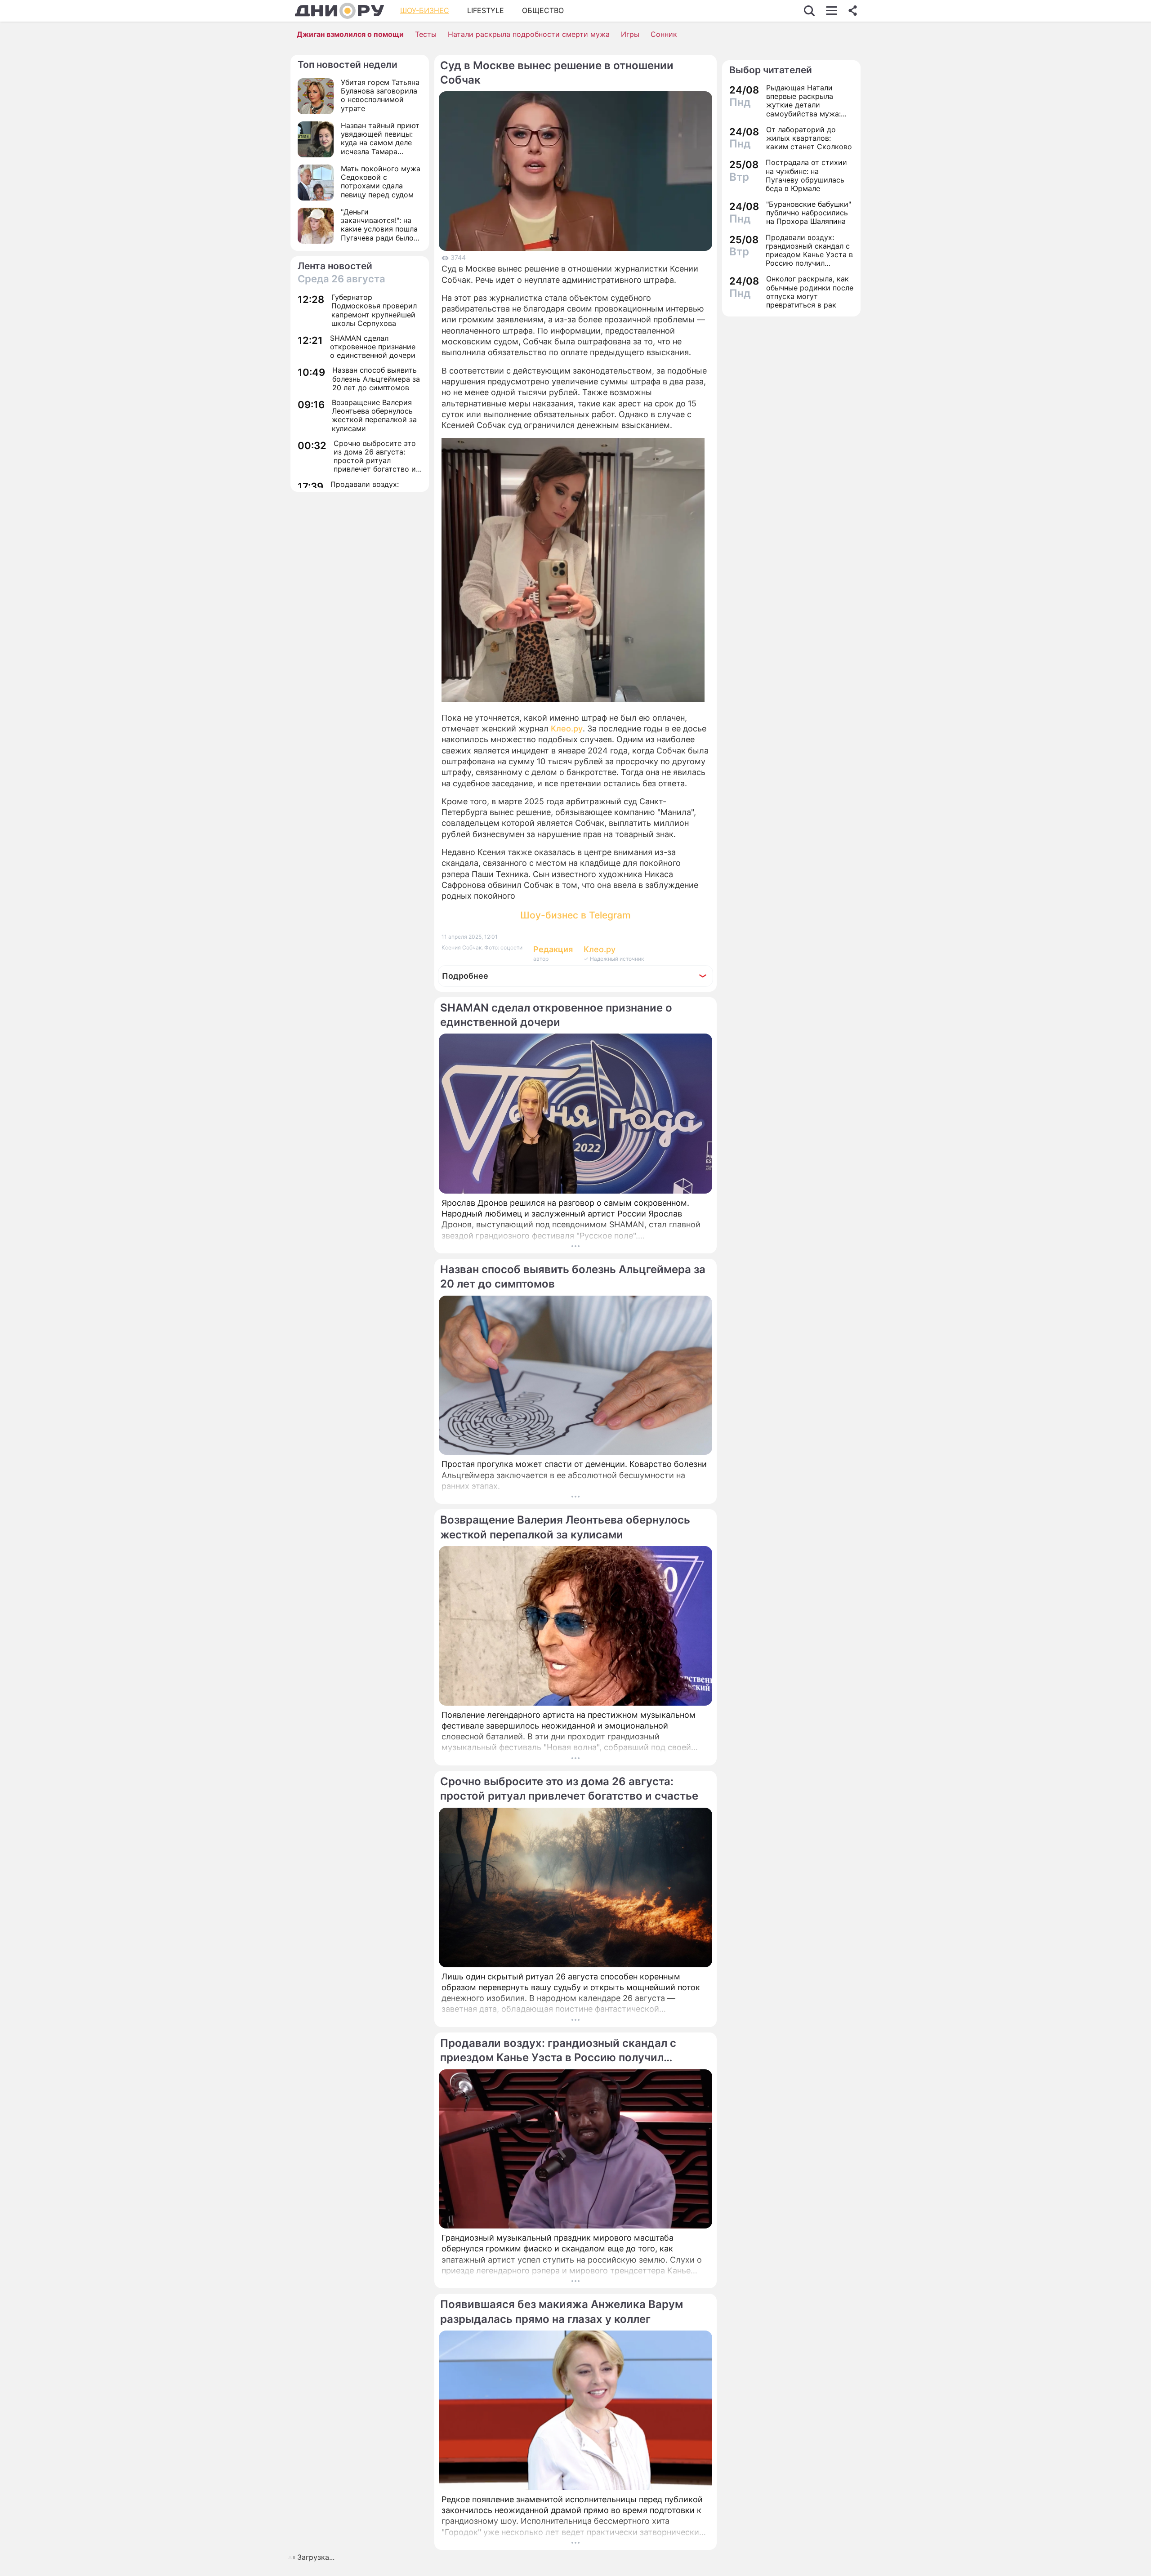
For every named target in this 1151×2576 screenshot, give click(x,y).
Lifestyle (486, 10)
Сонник (664, 34)
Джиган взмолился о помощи (350, 34)
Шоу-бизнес (425, 10)
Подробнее (465, 976)
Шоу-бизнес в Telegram (575, 915)
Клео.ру (567, 729)
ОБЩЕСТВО (543, 10)
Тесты (426, 34)
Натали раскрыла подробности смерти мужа (529, 34)
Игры (630, 34)
